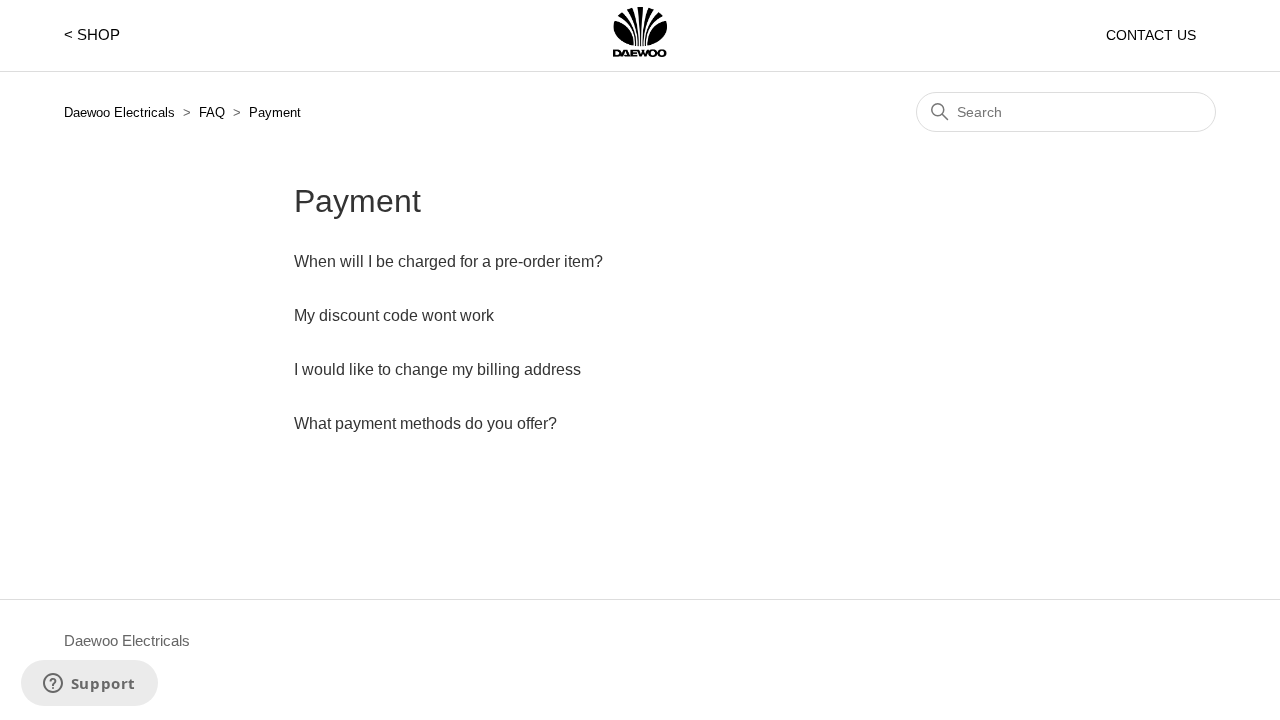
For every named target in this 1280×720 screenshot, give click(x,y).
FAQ (212, 112)
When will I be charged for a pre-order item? (448, 261)
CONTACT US (1151, 35)
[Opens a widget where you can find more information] (89, 685)
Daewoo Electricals (119, 112)
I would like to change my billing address (437, 369)
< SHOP (92, 34)
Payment (275, 112)
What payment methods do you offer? (425, 423)
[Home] (640, 51)
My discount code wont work (394, 315)
